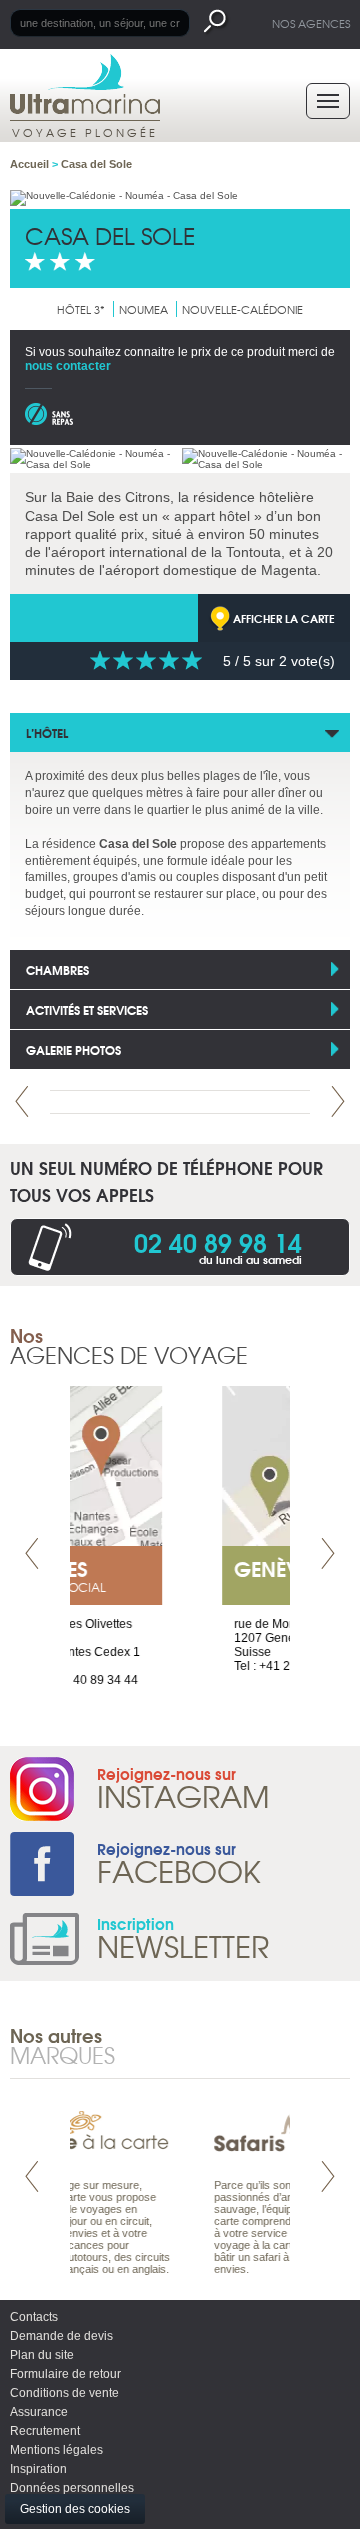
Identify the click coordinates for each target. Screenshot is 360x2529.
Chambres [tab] (57, 969)
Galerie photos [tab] (73, 1049)
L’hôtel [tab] (47, 732)
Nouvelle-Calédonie (242, 309)
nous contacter (68, 366)
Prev (22, 1101)
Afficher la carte (284, 618)
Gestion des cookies (75, 2509)
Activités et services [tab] (87, 1009)
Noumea (143, 309)
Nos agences (311, 23)
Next (338, 1101)
